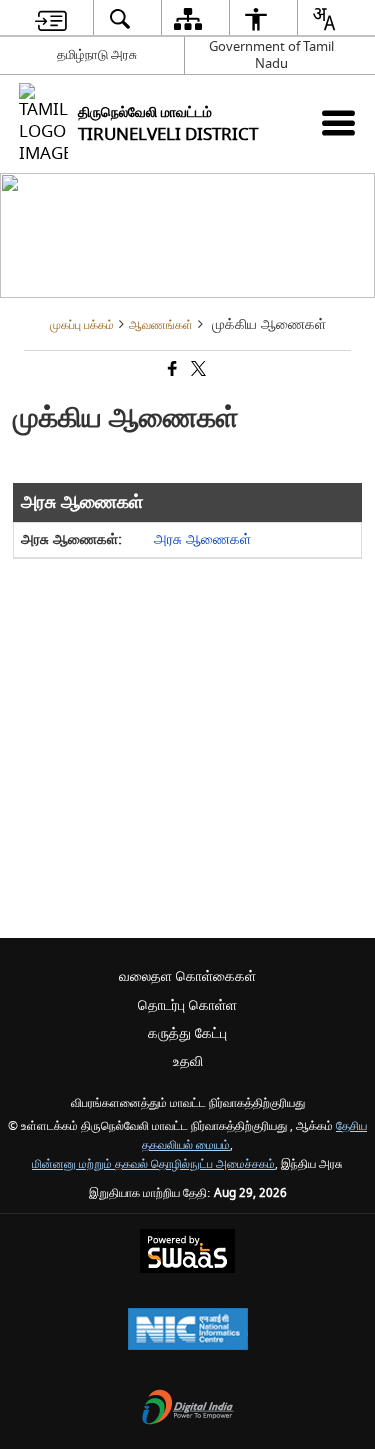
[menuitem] (50, 18)
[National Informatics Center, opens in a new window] (188, 1331)
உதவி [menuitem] (188, 1061)
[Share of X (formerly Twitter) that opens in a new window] (197, 370)
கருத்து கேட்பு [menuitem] (187, 1033)
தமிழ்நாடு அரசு (97, 54)
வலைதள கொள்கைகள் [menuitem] (187, 976)
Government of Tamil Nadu (271, 55)
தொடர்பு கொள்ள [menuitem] (187, 1005)
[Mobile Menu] (338, 122)
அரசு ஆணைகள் (202, 539)
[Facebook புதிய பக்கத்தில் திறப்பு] (171, 370)
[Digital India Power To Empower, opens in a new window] (188, 1409)
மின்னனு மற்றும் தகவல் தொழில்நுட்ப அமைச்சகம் (153, 1164)
